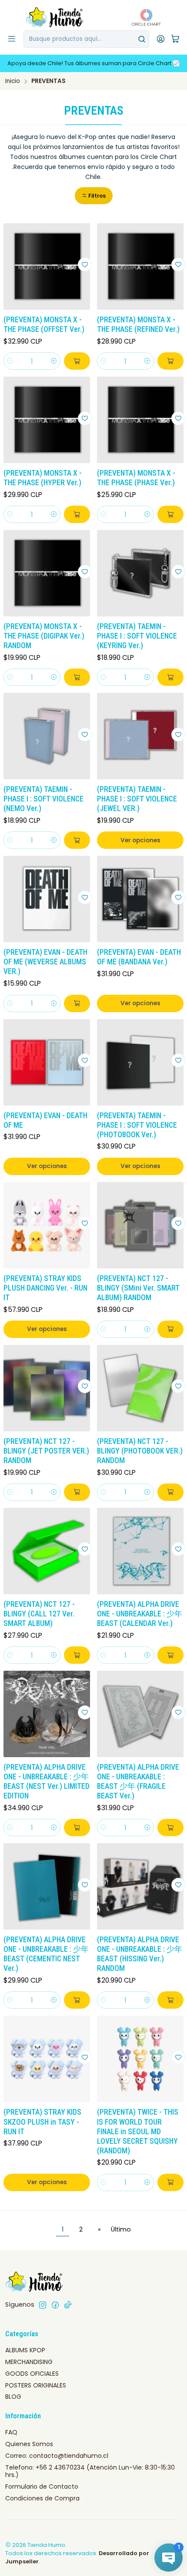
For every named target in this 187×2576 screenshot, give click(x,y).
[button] (94, 196)
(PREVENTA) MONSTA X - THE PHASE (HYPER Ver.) (43, 478)
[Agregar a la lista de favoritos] (85, 265)
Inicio (13, 81)
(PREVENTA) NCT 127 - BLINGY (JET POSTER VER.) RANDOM (46, 1451)
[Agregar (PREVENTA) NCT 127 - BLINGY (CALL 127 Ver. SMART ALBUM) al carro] (77, 1655)
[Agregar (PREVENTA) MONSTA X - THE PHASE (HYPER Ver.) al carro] (77, 514)
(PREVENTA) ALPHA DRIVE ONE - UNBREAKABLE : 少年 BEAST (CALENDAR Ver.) (140, 1614)
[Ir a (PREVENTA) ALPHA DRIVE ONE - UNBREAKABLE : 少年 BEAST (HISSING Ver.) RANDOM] (140, 1886)
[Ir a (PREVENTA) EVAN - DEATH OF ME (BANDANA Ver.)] (140, 899)
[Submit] (142, 39)
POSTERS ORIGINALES (36, 2385)
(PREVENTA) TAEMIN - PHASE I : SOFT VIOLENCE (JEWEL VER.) (137, 799)
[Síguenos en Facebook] (55, 2305)
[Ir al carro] (175, 39)
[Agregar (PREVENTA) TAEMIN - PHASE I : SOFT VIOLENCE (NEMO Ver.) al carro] (77, 840)
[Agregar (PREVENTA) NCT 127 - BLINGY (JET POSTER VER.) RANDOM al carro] (77, 1492)
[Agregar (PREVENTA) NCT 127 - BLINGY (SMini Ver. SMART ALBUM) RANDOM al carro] (170, 1329)
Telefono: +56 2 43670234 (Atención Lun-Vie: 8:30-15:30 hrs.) (90, 2471)
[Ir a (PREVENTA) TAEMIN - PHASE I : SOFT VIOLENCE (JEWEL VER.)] (140, 736)
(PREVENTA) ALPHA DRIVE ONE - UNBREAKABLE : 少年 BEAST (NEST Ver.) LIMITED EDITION (47, 1781)
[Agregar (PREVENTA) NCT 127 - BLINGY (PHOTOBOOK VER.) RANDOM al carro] (170, 1492)
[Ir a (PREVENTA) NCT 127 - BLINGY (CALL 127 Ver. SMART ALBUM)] (47, 1551)
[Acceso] (161, 39)
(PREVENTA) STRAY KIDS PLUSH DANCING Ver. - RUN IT (45, 1288)
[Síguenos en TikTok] (68, 2305)
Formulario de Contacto (42, 2487)
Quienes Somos (29, 2444)
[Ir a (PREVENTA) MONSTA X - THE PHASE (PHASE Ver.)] (140, 420)
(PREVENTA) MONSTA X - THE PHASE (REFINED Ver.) (138, 324)
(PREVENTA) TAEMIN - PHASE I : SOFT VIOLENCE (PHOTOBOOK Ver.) (137, 1125)
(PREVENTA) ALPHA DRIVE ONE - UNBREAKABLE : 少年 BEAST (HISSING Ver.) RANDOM (140, 1954)
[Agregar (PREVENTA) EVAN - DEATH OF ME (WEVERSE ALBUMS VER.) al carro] (77, 1003)
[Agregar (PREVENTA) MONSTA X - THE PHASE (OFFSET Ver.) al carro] (77, 361)
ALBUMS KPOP (25, 2350)
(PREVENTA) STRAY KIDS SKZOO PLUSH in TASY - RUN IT (42, 2122)
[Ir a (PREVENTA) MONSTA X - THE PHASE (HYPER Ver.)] (47, 420)
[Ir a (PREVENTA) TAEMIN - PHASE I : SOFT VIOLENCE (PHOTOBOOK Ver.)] (140, 1062)
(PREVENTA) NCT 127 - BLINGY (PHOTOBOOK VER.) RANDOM (140, 1451)
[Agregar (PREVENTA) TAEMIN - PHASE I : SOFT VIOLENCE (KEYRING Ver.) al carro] (170, 677)
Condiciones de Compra (42, 2498)
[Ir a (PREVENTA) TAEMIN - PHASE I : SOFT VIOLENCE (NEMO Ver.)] (47, 736)
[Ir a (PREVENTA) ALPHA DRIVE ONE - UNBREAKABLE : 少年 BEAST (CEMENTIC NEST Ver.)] (47, 1886)
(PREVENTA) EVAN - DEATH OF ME (45, 1120)
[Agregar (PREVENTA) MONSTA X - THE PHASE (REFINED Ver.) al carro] (170, 361)
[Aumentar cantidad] (54, 361)
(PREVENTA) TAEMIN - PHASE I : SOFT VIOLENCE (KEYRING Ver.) (137, 636)
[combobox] (86, 39)
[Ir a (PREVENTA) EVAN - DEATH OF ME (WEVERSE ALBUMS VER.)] (47, 899)
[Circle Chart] (144, 17)
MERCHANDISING (29, 2362)
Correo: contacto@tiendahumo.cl (57, 2456)
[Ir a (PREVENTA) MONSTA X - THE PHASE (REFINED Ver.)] (140, 267)
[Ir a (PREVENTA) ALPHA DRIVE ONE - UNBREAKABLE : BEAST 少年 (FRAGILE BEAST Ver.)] (140, 1714)
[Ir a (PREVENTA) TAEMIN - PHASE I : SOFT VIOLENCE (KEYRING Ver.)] (140, 573)
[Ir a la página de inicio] (55, 17)
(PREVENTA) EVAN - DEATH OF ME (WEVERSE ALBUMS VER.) (45, 962)
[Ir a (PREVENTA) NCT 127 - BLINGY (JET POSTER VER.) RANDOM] (47, 1388)
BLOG (13, 2397)
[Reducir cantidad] (10, 361)
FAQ (11, 2432)
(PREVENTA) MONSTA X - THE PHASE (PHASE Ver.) (136, 478)
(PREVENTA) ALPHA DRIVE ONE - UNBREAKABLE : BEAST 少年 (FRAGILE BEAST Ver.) (138, 1781)
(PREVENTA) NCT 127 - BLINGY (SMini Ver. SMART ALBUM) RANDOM (138, 1288)
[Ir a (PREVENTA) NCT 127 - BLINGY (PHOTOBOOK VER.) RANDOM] (140, 1388)
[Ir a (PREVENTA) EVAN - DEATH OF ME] (47, 1062)
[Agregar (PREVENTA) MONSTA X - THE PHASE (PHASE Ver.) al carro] (170, 514)
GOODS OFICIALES (32, 2374)
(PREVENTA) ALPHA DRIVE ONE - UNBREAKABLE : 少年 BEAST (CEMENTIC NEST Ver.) (46, 1954)
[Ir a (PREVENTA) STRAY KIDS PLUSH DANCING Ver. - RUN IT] (47, 1225)
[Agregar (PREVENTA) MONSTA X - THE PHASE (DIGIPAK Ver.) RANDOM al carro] (77, 677)
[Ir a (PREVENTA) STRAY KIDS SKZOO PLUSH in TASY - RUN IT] (47, 2059)
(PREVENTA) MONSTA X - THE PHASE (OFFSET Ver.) (44, 324)
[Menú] (12, 39)
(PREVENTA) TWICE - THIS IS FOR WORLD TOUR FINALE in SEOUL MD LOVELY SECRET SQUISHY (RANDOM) (138, 2131)
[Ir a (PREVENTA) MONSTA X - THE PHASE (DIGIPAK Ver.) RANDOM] (47, 573)
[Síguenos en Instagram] (43, 2305)
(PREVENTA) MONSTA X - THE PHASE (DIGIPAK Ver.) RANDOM (44, 636)
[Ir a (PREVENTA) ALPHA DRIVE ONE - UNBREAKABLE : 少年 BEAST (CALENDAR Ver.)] (140, 1551)
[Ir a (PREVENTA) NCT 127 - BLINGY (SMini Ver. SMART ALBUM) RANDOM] (140, 1225)
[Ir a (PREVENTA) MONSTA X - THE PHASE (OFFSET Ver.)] (47, 267)
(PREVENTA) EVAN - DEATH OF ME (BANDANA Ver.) (139, 957)
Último (121, 2229)
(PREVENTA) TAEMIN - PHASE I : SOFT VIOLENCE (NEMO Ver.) (43, 799)
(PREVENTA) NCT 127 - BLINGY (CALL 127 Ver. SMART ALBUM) (39, 1614)
